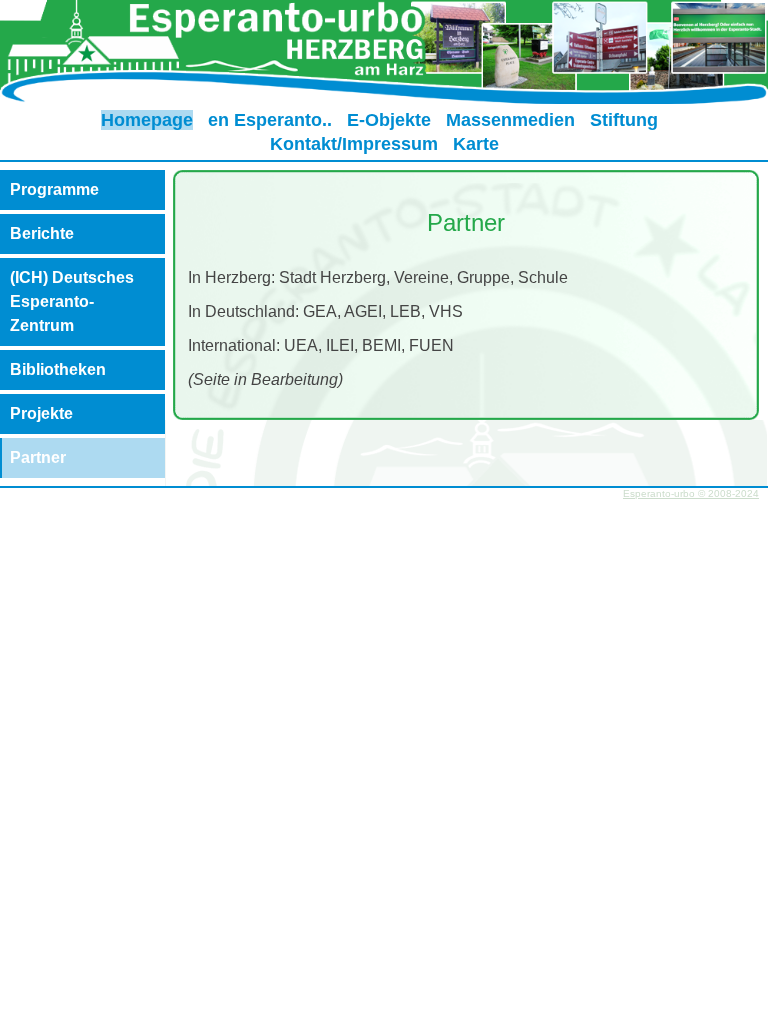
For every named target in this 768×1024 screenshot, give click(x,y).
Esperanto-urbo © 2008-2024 (691, 493)
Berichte (42, 233)
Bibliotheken (58, 369)
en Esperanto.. (270, 120)
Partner (38, 457)
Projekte (41, 413)
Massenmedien (510, 120)
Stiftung (624, 120)
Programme (54, 189)
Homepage (147, 120)
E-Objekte (389, 120)
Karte (476, 144)
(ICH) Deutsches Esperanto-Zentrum (72, 301)
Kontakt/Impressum (354, 144)
